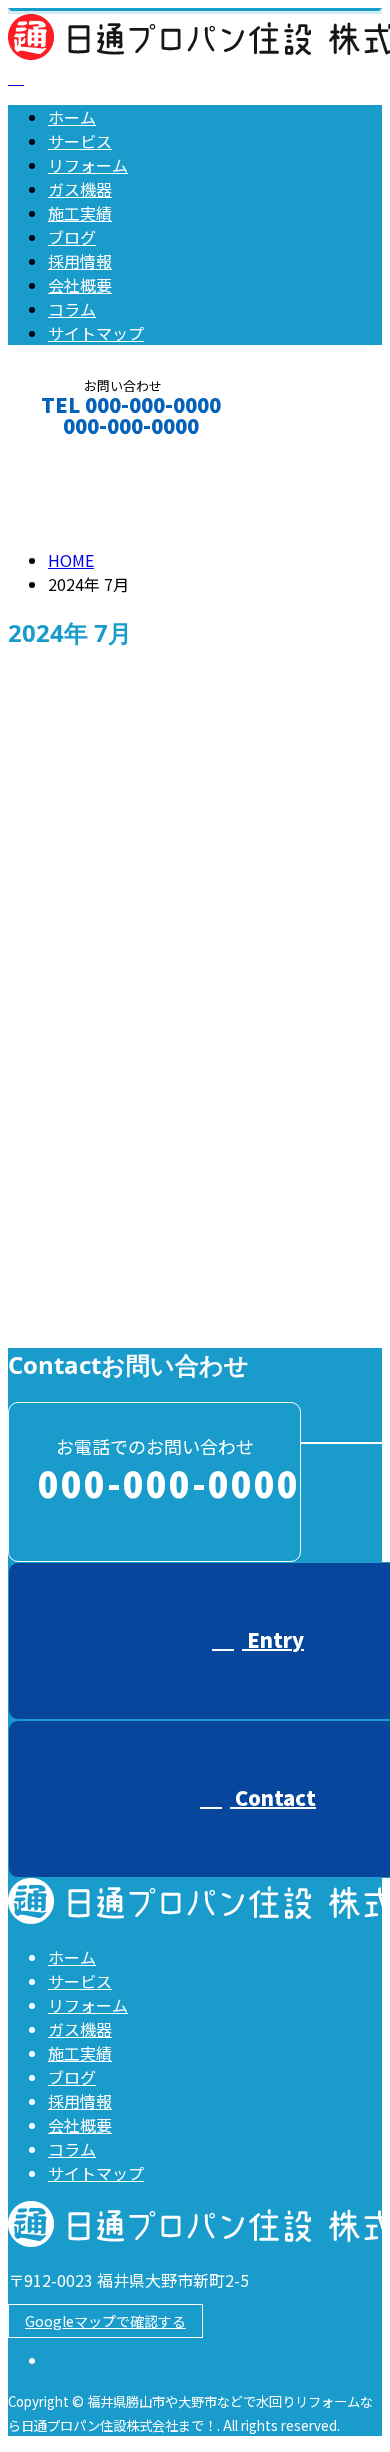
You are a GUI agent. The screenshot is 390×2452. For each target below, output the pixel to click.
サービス (80, 141)
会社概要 (80, 285)
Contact (78, 452)
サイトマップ (96, 333)
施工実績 (80, 213)
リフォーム (88, 165)
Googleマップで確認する (105, 2321)
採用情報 (80, 261)
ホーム (72, 117)
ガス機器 (80, 189)
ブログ (72, 237)
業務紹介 (120, 1316)
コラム (72, 309)
